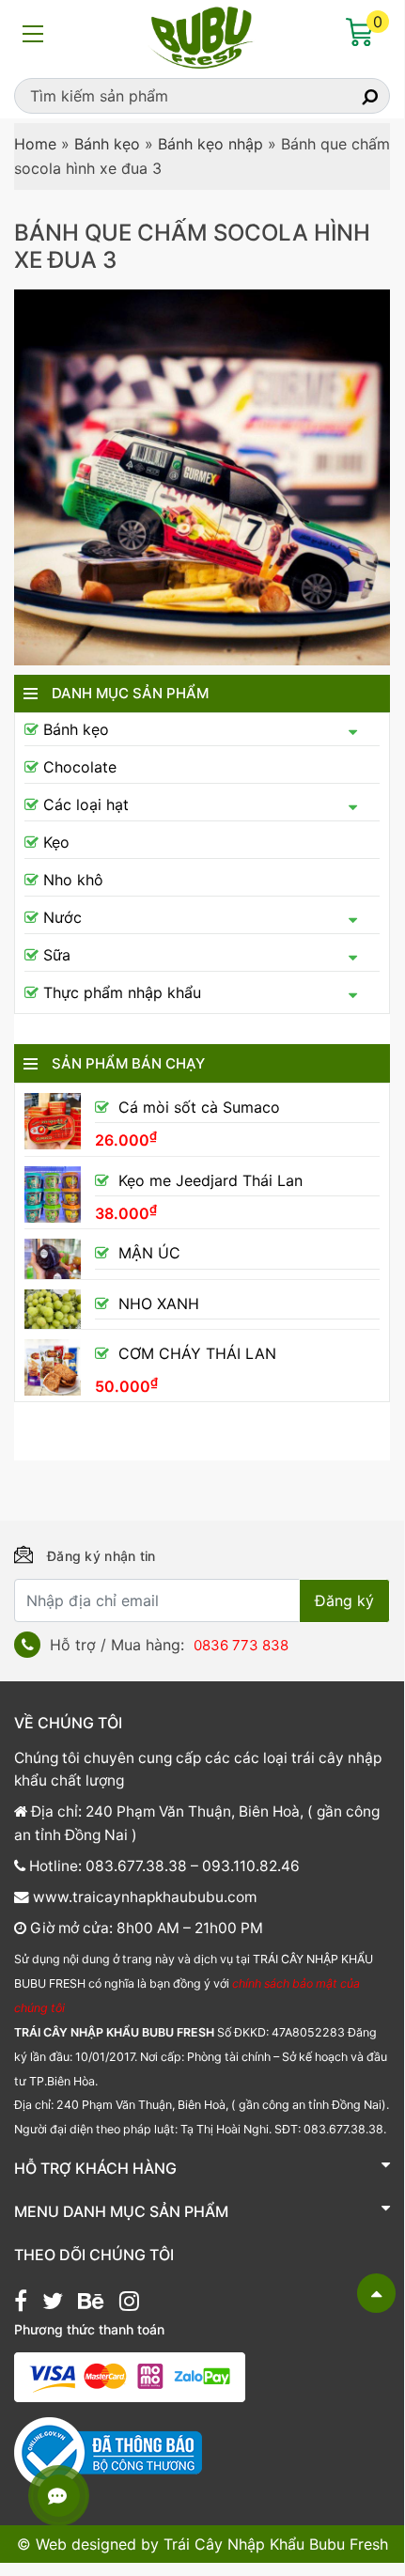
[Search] (353, 96)
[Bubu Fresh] (202, 36)
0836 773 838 (241, 1645)
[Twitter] (53, 2303)
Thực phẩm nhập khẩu (122, 992)
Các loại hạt (86, 804)
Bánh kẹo (107, 144)
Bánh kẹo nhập (210, 144)
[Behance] (91, 2303)
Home (35, 144)
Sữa (57, 955)
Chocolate (80, 767)
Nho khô (73, 880)
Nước (62, 917)
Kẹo (56, 842)
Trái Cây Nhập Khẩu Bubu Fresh (276, 2544)
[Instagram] (129, 2303)
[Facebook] (21, 2303)
